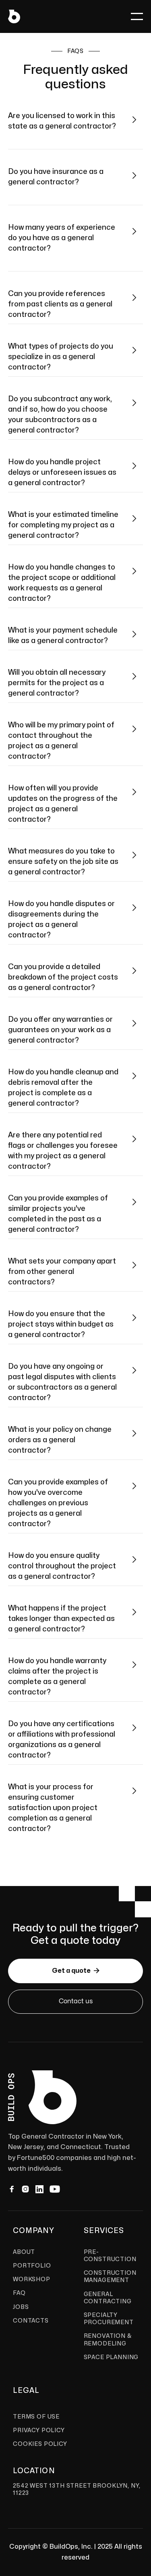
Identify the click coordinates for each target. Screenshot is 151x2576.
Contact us (76, 2001)
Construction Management (110, 2277)
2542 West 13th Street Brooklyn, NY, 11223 (77, 2489)
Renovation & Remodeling (108, 2340)
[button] (137, 16)
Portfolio (32, 2266)
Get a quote (76, 1971)
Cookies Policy (40, 2444)
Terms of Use (36, 2417)
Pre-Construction (110, 2256)
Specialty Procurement (109, 2319)
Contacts (31, 2321)
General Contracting (108, 2298)
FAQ (19, 2293)
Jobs (21, 2307)
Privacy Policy (39, 2430)
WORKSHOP (32, 2279)
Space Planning (111, 2357)
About (24, 2252)
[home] (14, 16)
